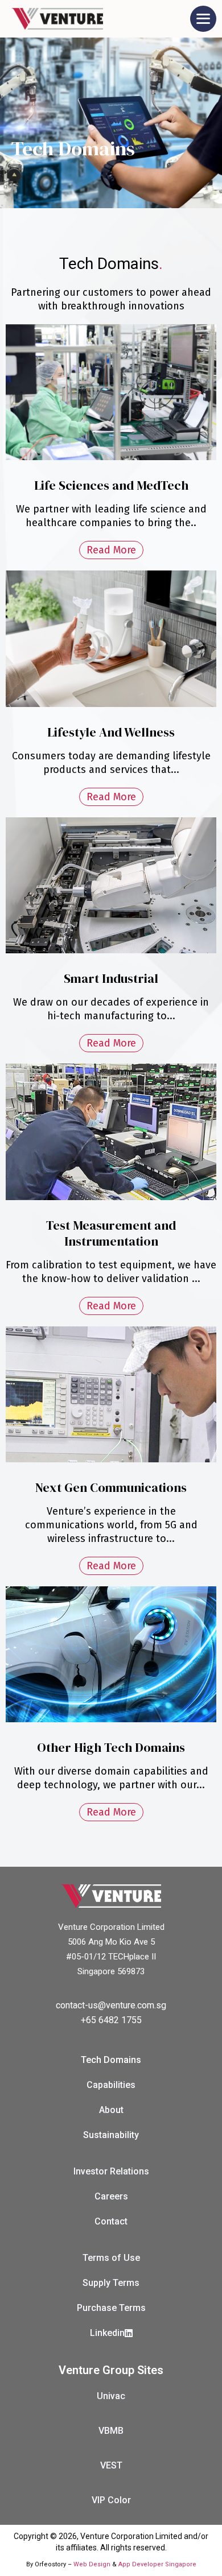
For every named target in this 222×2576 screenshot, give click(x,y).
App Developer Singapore (157, 2564)
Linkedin (107, 2333)
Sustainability (111, 2135)
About (111, 2110)
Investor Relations (111, 2171)
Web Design (92, 2564)
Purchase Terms (111, 2308)
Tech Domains (111, 2060)
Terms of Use (111, 2258)
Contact (111, 2221)
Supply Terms (111, 2283)
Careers (111, 2196)
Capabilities (111, 2085)
